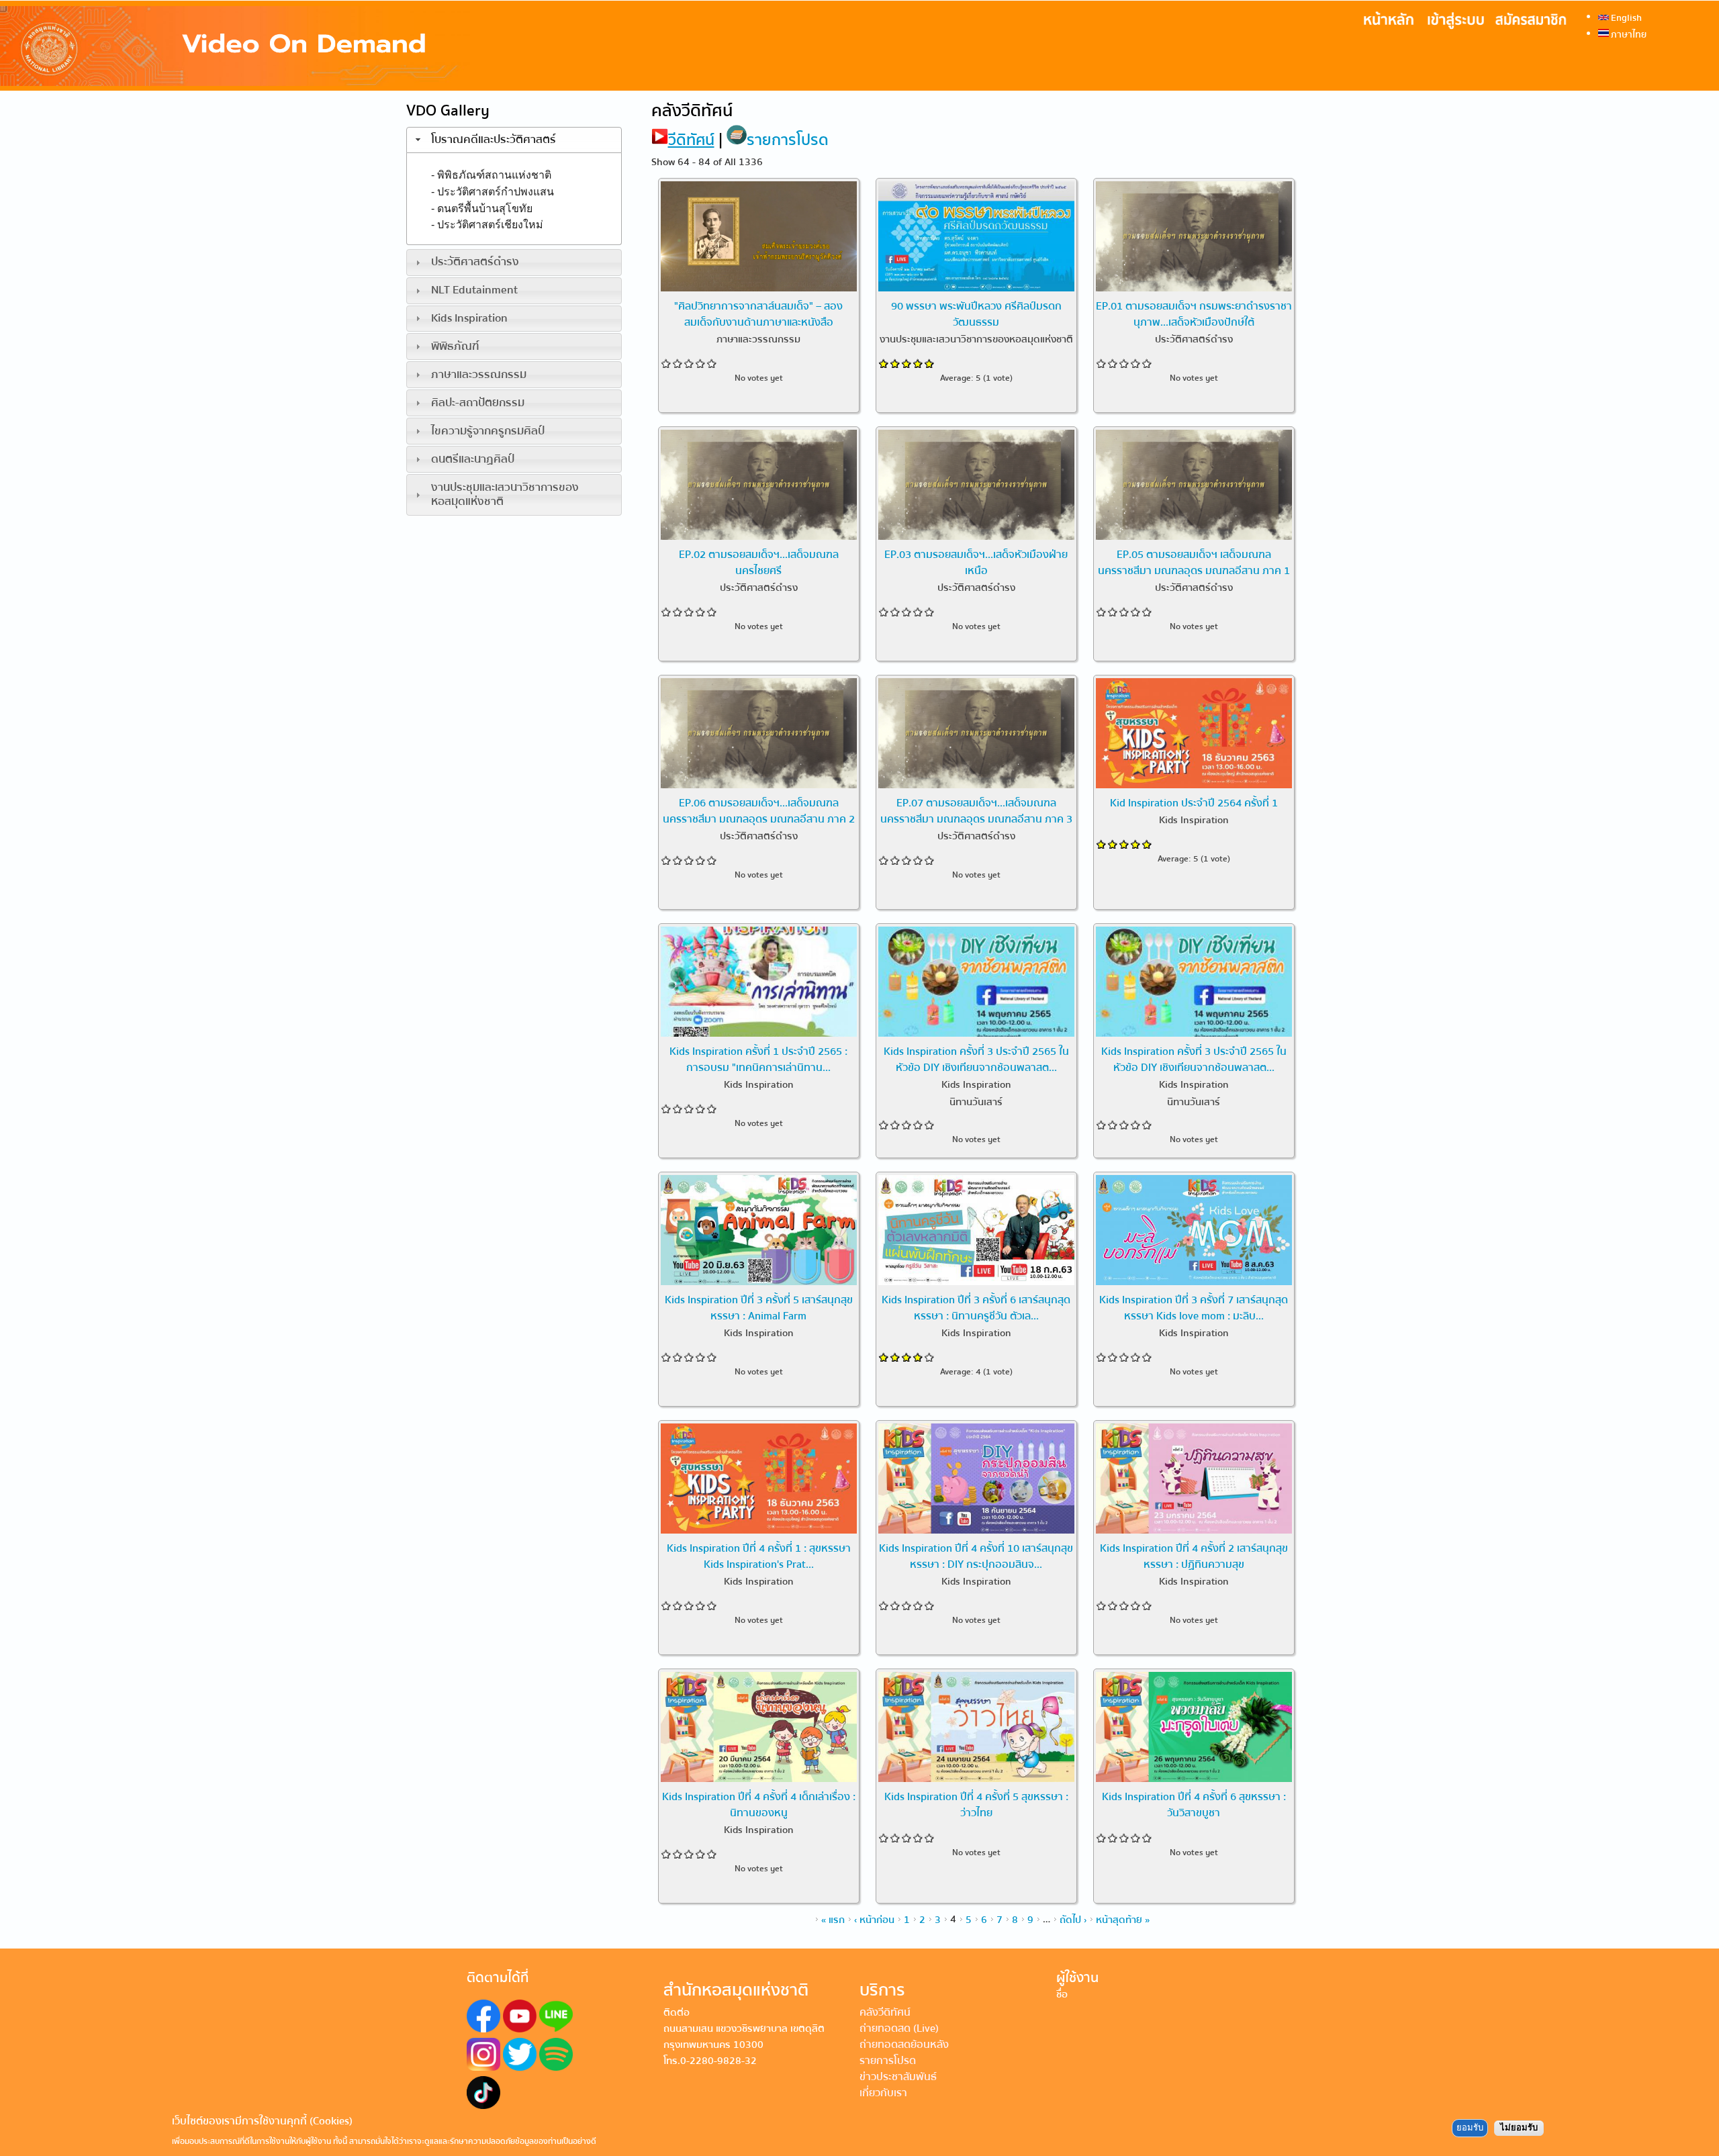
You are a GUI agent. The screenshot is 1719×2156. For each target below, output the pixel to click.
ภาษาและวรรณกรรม (479, 375)
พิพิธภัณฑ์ (455, 346)
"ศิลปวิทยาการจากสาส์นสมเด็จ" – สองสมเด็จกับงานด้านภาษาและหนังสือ (758, 314)
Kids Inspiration (469, 318)
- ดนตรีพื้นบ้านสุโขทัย (482, 208)
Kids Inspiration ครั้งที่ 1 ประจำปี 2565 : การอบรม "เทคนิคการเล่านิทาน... (758, 1059)
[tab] (514, 140)
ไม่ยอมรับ (1519, 2128)
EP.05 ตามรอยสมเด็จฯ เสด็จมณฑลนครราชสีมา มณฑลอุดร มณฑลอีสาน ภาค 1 (1194, 562)
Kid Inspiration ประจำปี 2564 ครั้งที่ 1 (1194, 802)
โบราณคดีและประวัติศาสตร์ (494, 140)
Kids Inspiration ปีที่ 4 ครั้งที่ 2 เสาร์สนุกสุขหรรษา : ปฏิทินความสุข (1194, 1556)
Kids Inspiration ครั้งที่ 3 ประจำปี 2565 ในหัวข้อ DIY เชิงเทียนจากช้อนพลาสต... (976, 1059)
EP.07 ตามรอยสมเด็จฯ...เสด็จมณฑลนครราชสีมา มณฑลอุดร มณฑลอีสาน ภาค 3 (976, 810)
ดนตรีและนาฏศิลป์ (473, 459)
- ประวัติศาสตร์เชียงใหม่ (487, 225)
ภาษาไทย (1628, 34)
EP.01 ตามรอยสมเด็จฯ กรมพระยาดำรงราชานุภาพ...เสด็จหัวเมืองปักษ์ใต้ (1194, 314)
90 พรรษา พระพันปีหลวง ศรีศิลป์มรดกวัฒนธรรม (976, 314)
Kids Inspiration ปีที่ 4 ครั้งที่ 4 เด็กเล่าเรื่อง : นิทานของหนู (759, 1804)
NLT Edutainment (474, 290)
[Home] (235, 46)
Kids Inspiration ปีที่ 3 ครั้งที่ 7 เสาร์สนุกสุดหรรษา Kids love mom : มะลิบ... (1194, 1307)
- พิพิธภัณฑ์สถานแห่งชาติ (491, 174)
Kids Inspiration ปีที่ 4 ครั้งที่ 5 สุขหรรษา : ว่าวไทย (976, 1804)
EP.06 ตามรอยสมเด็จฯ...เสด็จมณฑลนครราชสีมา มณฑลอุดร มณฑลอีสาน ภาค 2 (759, 810)
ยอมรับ (1470, 2128)
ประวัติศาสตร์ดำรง (475, 262)
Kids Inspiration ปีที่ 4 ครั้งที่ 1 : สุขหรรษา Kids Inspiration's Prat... (759, 1556)
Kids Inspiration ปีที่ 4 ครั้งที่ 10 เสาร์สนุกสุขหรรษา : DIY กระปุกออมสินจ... (976, 1556)
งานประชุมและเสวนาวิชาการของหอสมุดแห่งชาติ (505, 494)
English (1625, 17)
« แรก (833, 1919)
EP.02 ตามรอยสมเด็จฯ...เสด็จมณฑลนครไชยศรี (759, 562)
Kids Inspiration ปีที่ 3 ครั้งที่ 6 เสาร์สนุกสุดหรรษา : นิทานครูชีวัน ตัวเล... (976, 1307)
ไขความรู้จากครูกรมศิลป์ (488, 431)
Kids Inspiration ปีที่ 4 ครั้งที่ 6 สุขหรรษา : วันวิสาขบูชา (1194, 1804)
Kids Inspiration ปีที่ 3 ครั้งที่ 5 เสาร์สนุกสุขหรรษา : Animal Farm (759, 1307)
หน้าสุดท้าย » (1123, 1919)
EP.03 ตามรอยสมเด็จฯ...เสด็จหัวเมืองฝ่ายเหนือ (976, 562)
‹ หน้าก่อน (874, 1919)
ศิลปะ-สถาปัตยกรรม (478, 403)
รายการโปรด (788, 140)
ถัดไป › (1073, 1919)
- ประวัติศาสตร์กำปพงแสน (493, 191)
